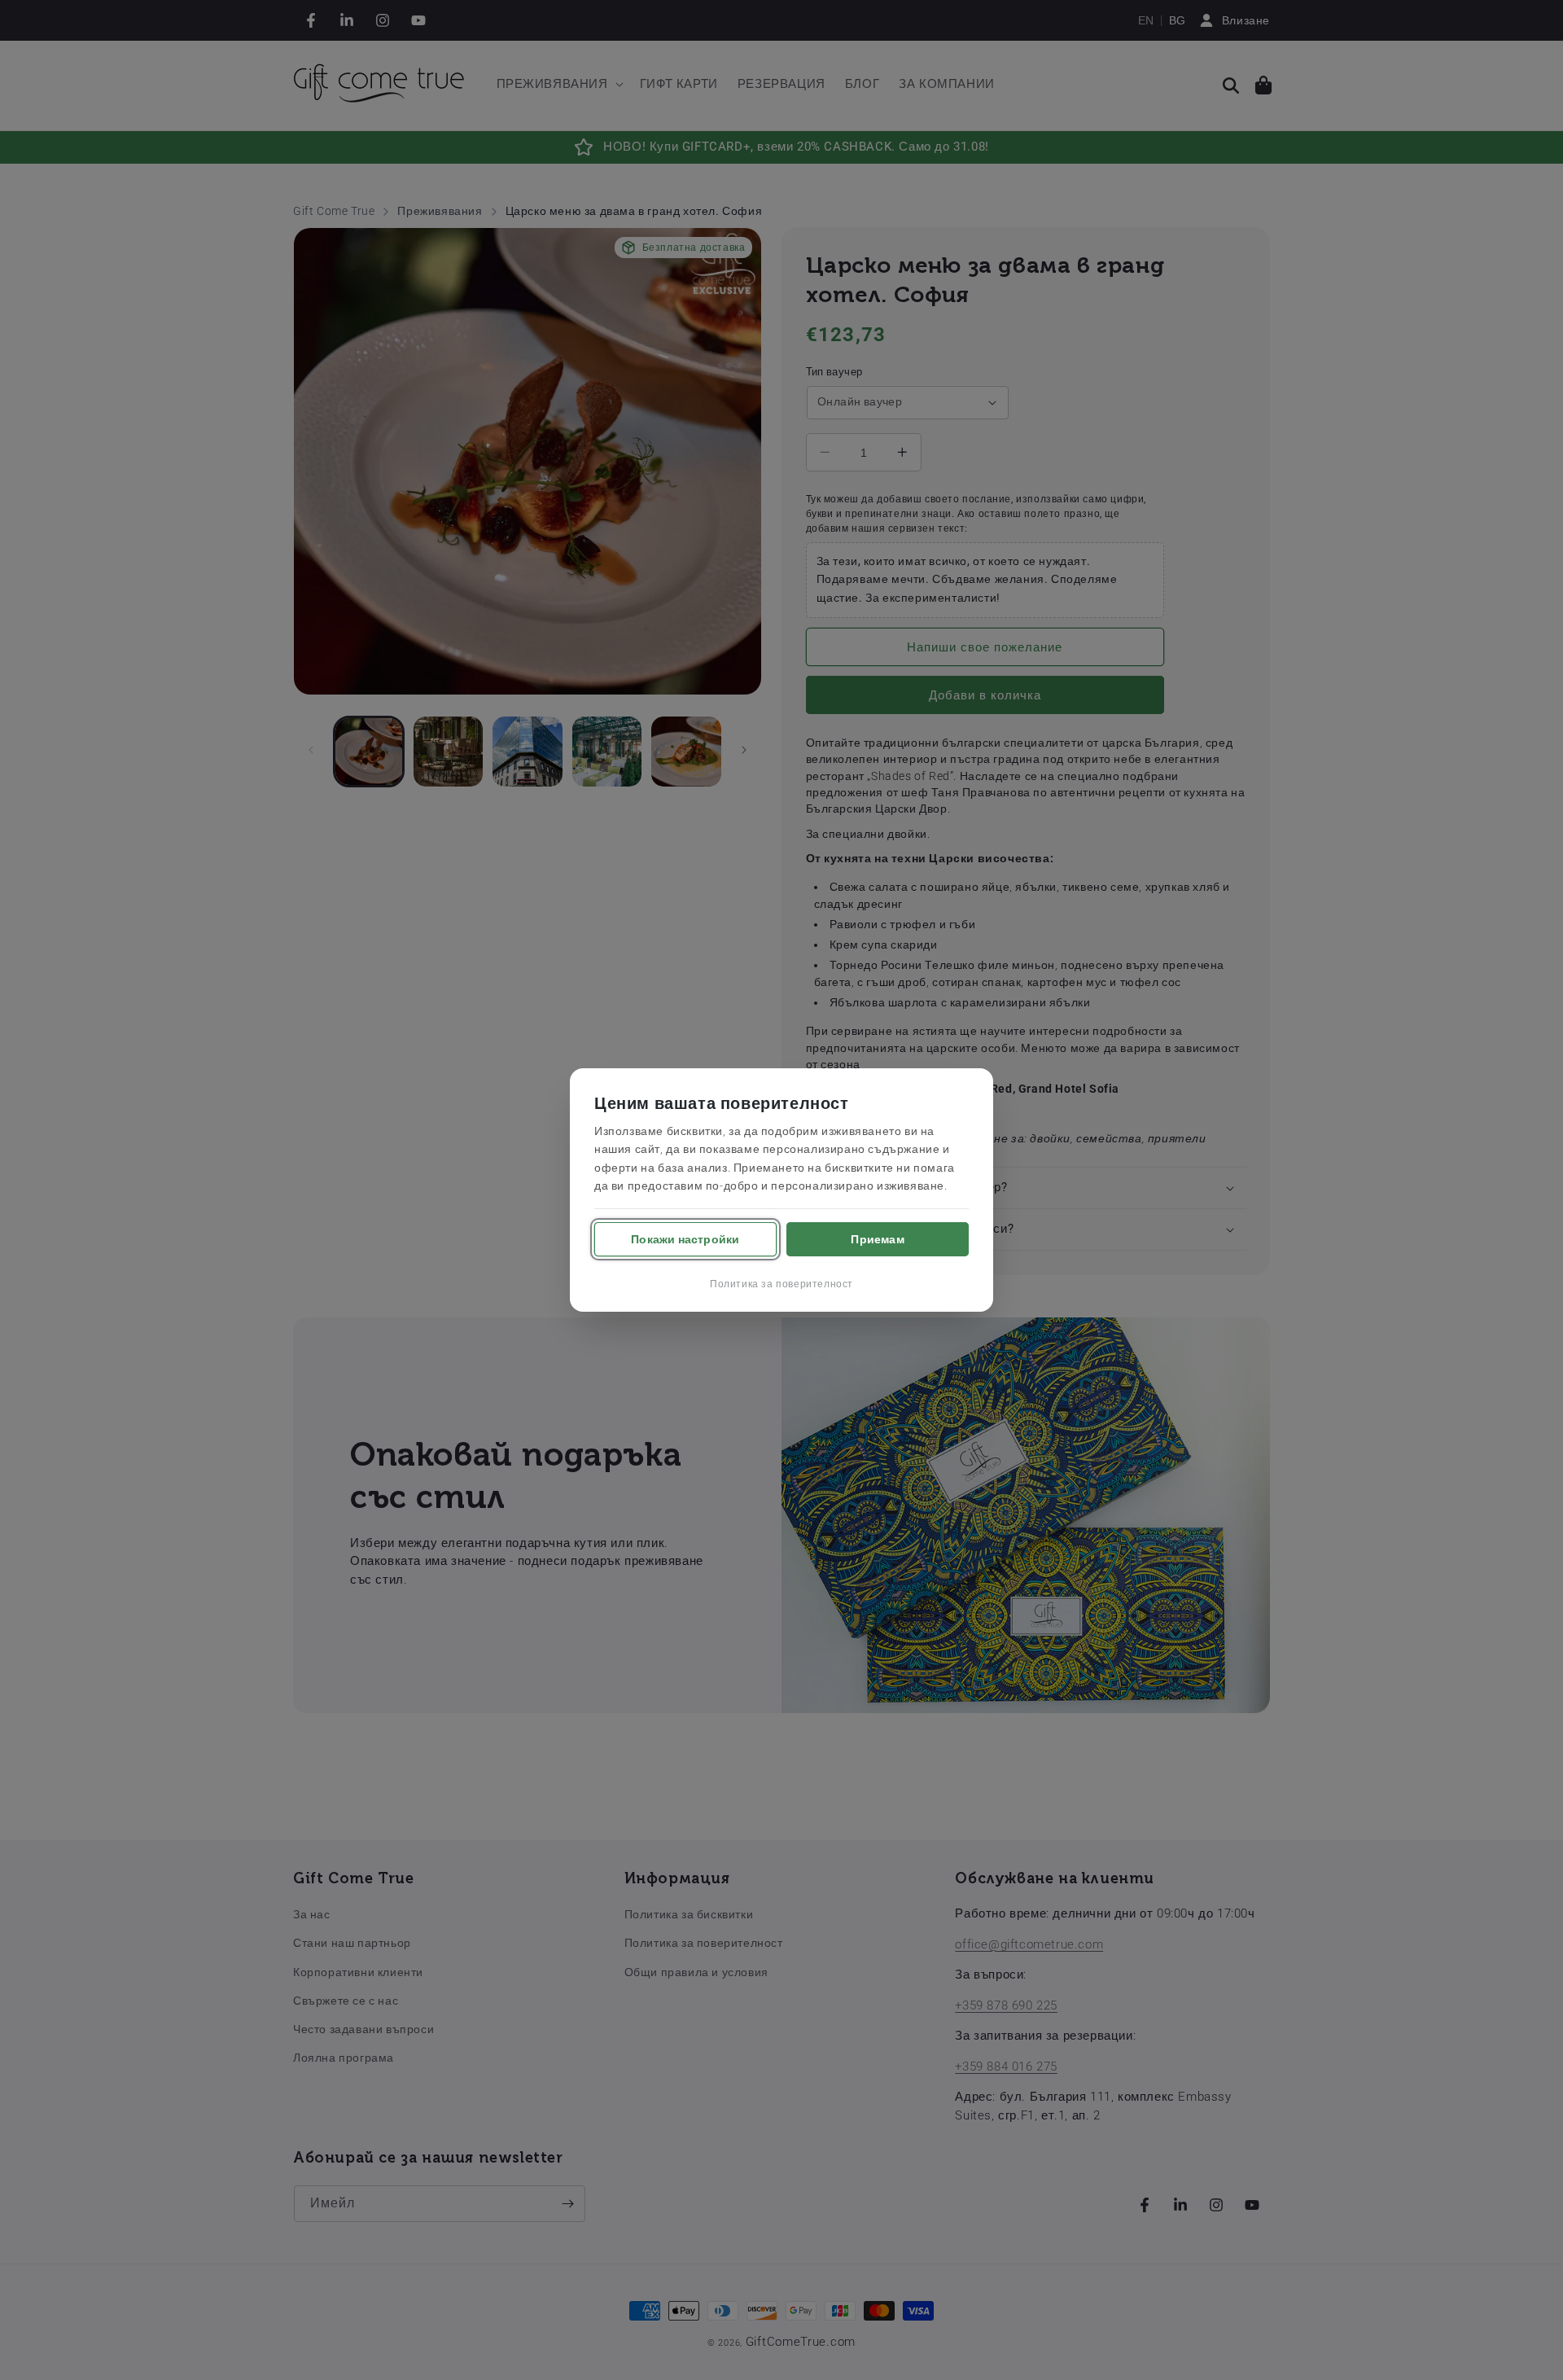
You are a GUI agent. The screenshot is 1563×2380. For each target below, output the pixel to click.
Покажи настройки (685, 1239)
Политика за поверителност (781, 1284)
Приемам (877, 1239)
